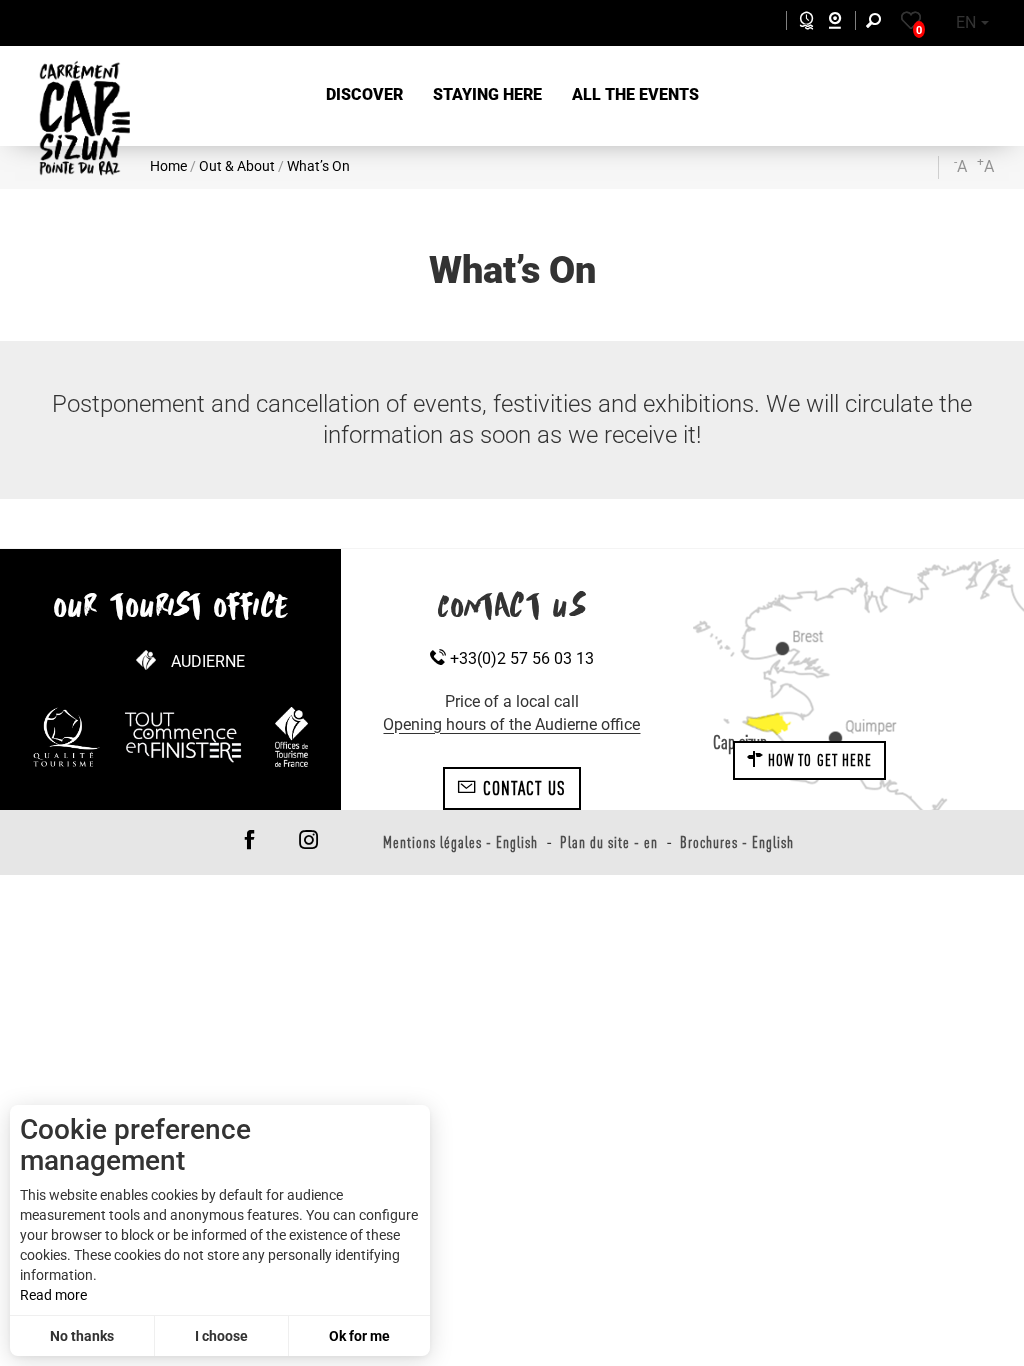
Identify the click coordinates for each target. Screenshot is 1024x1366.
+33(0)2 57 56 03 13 (520, 658)
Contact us (521, 788)
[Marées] (801, 23)
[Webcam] (845, 23)
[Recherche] (878, 23)
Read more (53, 1295)
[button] (364, 95)
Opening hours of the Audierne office (511, 724)
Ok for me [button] (359, 1336)
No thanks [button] (82, 1336)
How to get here (818, 760)
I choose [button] (221, 1336)
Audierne (208, 661)
